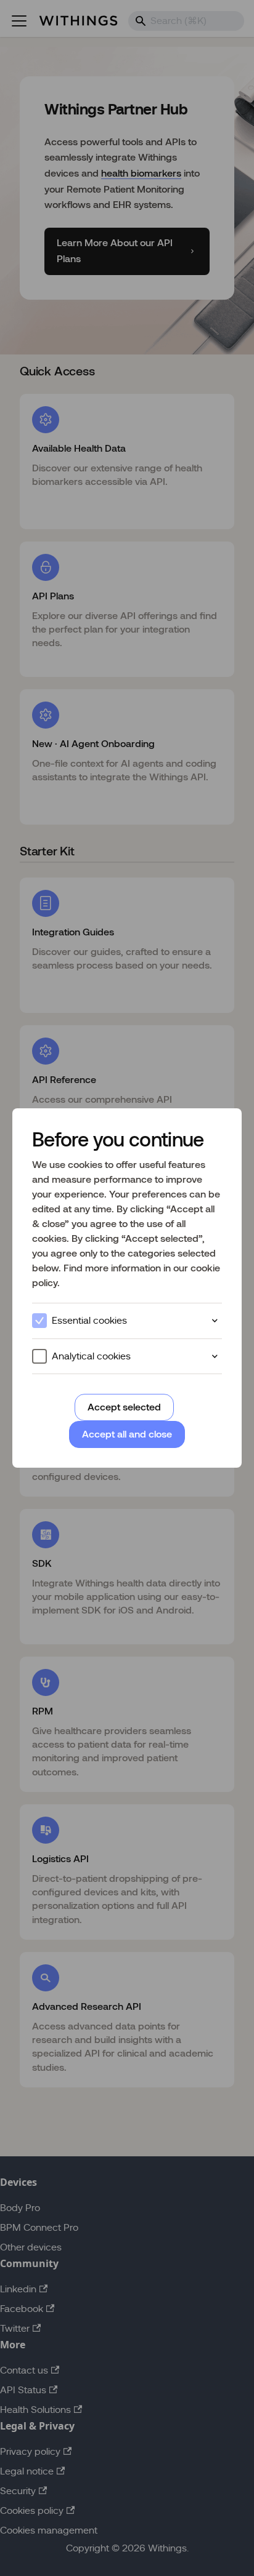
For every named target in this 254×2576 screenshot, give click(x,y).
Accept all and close (127, 1434)
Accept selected (124, 1407)
